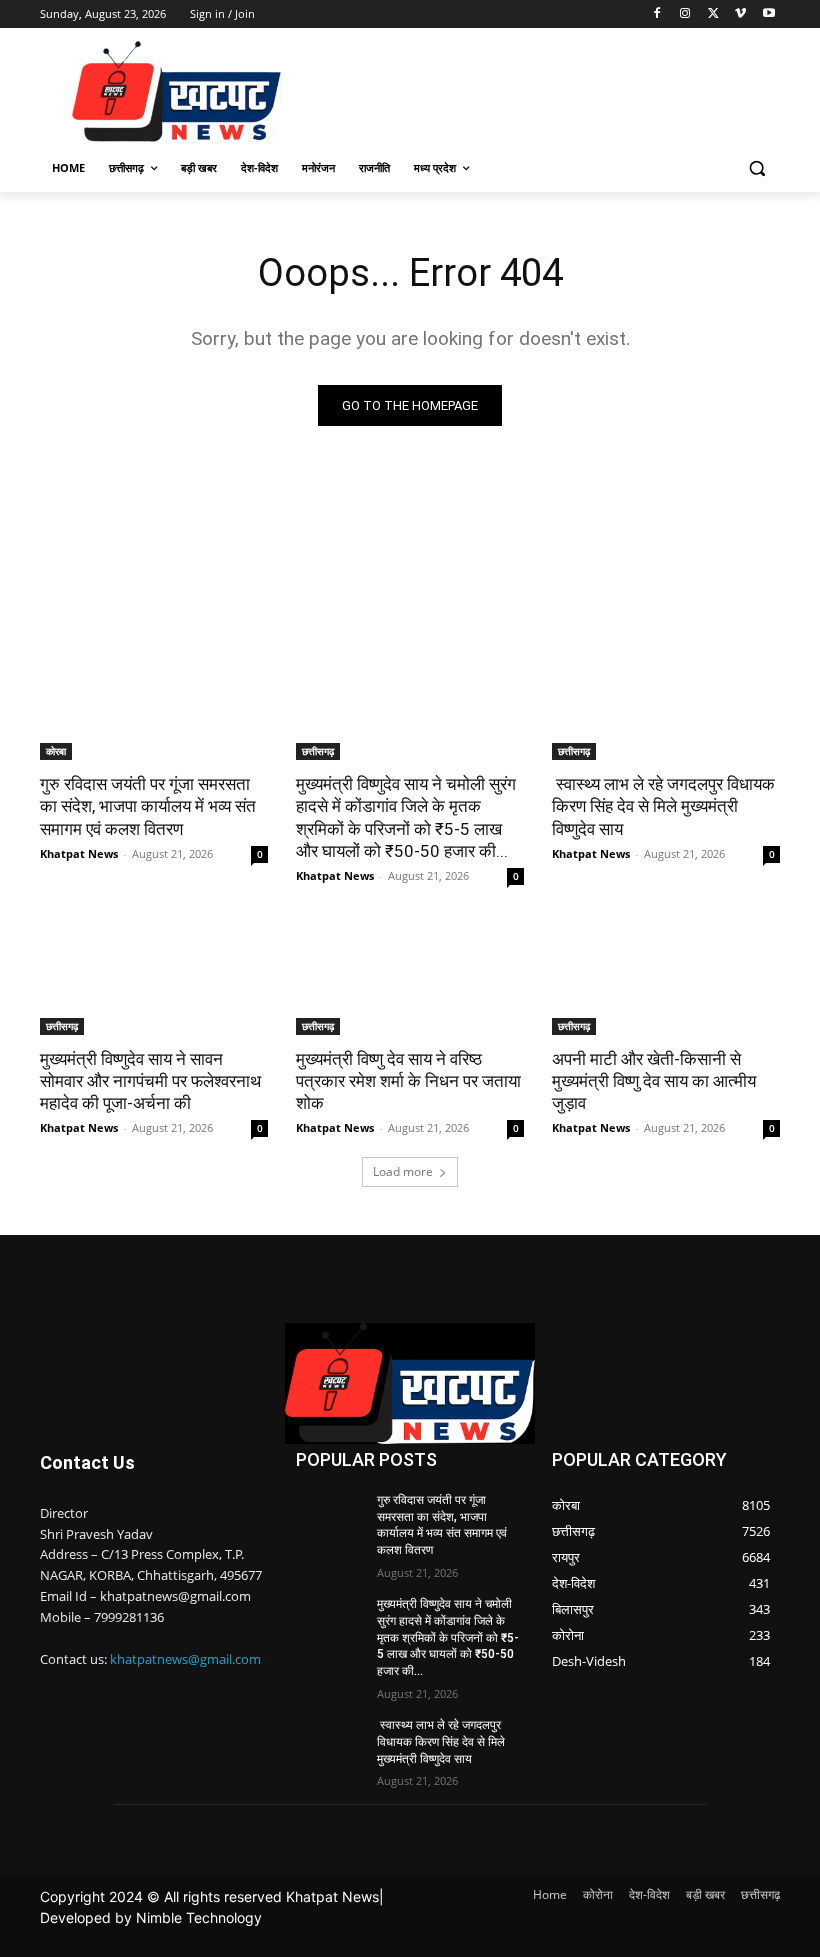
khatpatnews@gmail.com (185, 1659)
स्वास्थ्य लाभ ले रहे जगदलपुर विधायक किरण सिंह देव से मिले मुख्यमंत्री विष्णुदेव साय (663, 806)
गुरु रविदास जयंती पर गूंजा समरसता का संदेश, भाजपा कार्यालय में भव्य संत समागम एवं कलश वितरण (148, 806)
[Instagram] (685, 14)
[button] (756, 168)
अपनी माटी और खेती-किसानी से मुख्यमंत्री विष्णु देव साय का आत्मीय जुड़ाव (654, 1081)
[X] (713, 14)
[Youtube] (768, 14)
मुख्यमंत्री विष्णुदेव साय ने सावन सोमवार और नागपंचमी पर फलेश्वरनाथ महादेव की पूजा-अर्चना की (150, 1081)
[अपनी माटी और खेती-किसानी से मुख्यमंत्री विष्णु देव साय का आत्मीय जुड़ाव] (666, 978)
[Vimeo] (740, 14)
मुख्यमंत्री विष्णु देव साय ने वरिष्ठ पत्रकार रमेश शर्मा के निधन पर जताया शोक (408, 1081)
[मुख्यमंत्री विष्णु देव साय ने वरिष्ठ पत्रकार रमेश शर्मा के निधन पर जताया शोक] (410, 978)
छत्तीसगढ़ (318, 751)
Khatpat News (79, 853)
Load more (403, 1171)
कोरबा (56, 751)
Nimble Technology (199, 1917)
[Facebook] (657, 14)
